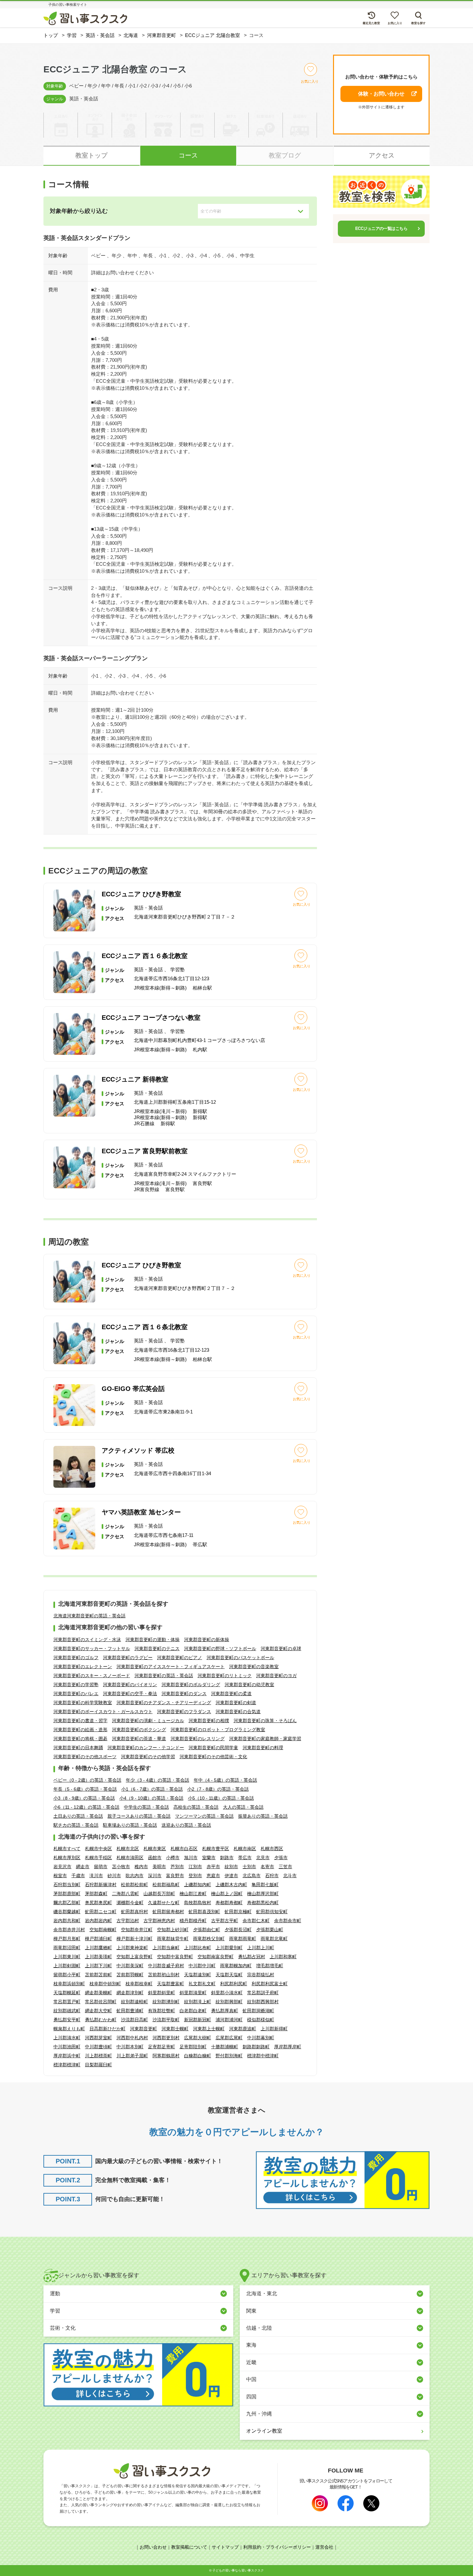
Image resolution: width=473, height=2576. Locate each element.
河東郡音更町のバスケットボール (240, 1658)
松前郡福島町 (166, 1885)
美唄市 (159, 1867)
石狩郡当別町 (67, 1885)
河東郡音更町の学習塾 (76, 1685)
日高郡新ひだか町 (107, 2029)
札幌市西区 (272, 1849)
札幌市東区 (155, 1849)
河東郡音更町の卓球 (281, 1649)
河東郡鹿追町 (243, 2029)
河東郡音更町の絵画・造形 (80, 1730)
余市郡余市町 (288, 1921)
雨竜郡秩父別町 (209, 1939)
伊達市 (231, 1876)
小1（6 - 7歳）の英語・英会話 (152, 1789)
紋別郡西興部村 (263, 2002)
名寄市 (267, 1867)
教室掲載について (189, 2547)
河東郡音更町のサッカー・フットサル (92, 1649)
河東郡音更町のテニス (157, 1649)
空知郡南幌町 (103, 1930)
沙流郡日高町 (134, 2020)
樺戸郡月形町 (67, 1939)
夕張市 (281, 1858)
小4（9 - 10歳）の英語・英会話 (151, 1798)
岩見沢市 (62, 1867)
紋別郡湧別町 (166, 2002)
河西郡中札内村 (132, 2038)
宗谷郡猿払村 (261, 1975)
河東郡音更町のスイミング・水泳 (87, 1640)
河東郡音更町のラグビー (128, 1658)
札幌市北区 (128, 1849)
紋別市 (231, 1867)
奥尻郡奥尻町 (98, 1903)
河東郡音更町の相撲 (209, 1721)
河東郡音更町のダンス (184, 1694)
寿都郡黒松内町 (263, 1903)
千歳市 (78, 1876)
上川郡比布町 (198, 1948)
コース (188, 155)
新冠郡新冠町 (198, 2020)
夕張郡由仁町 (207, 1930)
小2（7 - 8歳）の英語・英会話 (218, 1789)
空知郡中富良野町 (175, 1957)
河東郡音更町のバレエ (76, 1694)
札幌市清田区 (130, 1858)
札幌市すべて (67, 1849)
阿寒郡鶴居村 (166, 2056)
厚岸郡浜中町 (67, 2056)
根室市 (60, 1876)
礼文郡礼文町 (202, 1984)
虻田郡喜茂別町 (204, 1912)
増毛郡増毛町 (270, 1966)
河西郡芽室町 (98, 2038)
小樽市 (173, 1858)
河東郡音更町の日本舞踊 (78, 1748)
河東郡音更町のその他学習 (148, 1757)
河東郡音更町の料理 (263, 1748)
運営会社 (324, 2547)
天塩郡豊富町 (171, 1984)
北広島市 (252, 1876)
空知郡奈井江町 (137, 1930)
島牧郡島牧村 (198, 1903)
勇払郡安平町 (67, 2020)
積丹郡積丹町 (193, 1921)
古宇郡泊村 (128, 1921)
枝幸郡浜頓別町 (69, 1984)
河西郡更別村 (166, 2038)
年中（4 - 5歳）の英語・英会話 (225, 1780)
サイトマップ (225, 2547)
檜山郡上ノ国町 (227, 1894)
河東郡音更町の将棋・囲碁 (80, 1739)
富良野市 (175, 1876)
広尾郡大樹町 (198, 2038)
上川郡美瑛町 (98, 1957)
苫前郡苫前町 (98, 1975)
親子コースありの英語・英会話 (139, 1816)
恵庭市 (213, 1876)
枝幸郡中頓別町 (105, 1984)
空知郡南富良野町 (216, 1957)
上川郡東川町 (67, 1957)
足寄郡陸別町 (193, 2047)
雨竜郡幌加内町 (236, 1966)
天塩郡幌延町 (67, 1993)
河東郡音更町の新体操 (207, 1640)
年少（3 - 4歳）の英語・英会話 (158, 1780)
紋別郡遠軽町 (134, 2002)
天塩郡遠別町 (198, 1975)
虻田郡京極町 (238, 1912)
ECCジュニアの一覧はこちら (381, 228)
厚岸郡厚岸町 (288, 2047)
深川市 (155, 1876)
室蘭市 (209, 1858)
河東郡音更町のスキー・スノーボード (92, 1676)
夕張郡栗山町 (270, 1930)
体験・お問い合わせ (381, 94)
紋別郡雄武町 (67, 2011)
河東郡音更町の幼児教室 (249, 1685)
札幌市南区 (245, 1849)
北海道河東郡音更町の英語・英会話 (89, 1616)
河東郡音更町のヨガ (276, 1676)
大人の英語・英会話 (243, 1807)
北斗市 (290, 1876)
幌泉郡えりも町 (69, 2029)
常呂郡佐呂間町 (101, 2002)
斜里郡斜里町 (162, 1993)
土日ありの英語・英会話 (78, 1816)
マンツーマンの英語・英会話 (204, 1816)
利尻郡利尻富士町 (270, 1984)
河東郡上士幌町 (209, 2029)
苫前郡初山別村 (164, 1975)
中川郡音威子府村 (166, 1966)
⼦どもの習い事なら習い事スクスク (238, 2570)
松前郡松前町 (134, 1885)
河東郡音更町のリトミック (225, 1676)
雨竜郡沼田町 (67, 1948)
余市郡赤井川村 (69, 1930)
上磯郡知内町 (198, 1885)
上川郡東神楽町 (132, 1948)
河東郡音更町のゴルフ (76, 1658)
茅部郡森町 (96, 1894)
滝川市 (96, 1876)
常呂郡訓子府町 (263, 1993)
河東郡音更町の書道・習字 (80, 1721)
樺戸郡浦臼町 (98, 1939)
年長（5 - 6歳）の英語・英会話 (85, 1789)
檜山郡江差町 (193, 1894)
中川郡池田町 (67, 2047)
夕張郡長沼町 (238, 1930)
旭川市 (191, 1858)
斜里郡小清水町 (227, 1993)
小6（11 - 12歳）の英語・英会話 (86, 1807)
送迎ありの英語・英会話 (186, 1825)
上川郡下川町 (98, 1966)
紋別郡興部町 (229, 2002)
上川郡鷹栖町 (98, 1948)
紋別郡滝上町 (198, 2002)
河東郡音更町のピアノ (180, 1658)
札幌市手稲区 (98, 1858)
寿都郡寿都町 (229, 1903)
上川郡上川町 (261, 1948)
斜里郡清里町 (193, 1993)
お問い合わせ (153, 2547)
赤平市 (213, 1867)
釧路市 (227, 1858)
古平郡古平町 (225, 1921)
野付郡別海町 (229, 2056)
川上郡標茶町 (98, 2056)
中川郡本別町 (130, 2047)
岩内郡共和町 (67, 1921)
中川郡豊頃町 (98, 2047)
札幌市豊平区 (216, 1849)
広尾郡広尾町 (229, 2038)
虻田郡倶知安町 (272, 1912)
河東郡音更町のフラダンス (184, 1712)
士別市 (249, 1867)
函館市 (155, 1858)
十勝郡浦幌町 (225, 2047)
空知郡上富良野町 (134, 1957)
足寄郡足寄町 (162, 2047)
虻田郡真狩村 (134, 1912)
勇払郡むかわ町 (101, 2020)
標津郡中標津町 (263, 2056)
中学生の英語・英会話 (146, 1807)
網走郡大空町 (98, 2011)
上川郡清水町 (67, 2038)
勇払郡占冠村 (252, 1957)
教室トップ (91, 155)
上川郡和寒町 (283, 1957)
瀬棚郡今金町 (130, 1903)
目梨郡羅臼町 (98, 2065)
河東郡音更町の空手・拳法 (130, 1694)
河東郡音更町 (144, 2029)
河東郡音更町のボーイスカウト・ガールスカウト (103, 1712)
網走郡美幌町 (98, 1993)
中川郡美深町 (130, 1966)
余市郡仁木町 (256, 1921)
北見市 (263, 1858)
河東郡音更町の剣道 (236, 1703)
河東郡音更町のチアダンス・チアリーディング (164, 1703)
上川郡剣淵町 (67, 1966)
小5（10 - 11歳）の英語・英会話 (221, 1798)
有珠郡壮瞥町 (162, 2011)
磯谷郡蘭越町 (67, 1912)
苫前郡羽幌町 (130, 1975)
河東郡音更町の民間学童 (213, 1748)
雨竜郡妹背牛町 (173, 1939)
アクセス (382, 155)
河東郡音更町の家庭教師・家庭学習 (265, 1739)
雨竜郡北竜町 (274, 1939)
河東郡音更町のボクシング (139, 1730)
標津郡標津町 (67, 2065)
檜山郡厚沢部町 (263, 1894)
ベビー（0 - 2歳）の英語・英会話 (87, 1780)
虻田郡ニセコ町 (101, 1912)
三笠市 (285, 1867)
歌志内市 (134, 1876)
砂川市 (114, 1876)
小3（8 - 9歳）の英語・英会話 (84, 1798)
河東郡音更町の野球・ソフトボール (220, 1649)
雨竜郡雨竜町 (243, 1939)
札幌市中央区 (98, 1849)
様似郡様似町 (261, 2020)
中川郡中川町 (202, 1966)
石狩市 (272, 1876)
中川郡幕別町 (261, 2038)
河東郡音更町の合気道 (238, 1712)
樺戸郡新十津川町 (134, 1939)
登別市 (195, 1876)
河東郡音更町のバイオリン (130, 1685)
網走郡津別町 (130, 1993)
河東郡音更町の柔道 (231, 1694)
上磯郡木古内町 (231, 1885)
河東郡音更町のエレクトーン (83, 1667)
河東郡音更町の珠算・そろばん (265, 1721)
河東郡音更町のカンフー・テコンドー (146, 1748)
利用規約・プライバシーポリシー (277, 2547)
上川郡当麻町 (166, 1948)
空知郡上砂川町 (173, 1930)
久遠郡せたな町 (164, 1903)
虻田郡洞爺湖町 (258, 2011)
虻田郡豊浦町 (130, 2011)
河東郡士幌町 (175, 2029)
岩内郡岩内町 (98, 1921)
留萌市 (101, 1867)
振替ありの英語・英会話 (263, 1816)
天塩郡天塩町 (229, 1975)
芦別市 (177, 1867)
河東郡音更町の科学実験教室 (83, 1703)
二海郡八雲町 (125, 1894)
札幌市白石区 (184, 1849)
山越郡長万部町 (159, 1894)
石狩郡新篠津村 (101, 1885)
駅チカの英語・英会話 (76, 1825)
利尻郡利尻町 (234, 1984)
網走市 (83, 1867)
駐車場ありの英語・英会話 (130, 1825)
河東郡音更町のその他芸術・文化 (213, 1757)
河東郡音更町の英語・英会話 (164, 1676)
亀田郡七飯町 (265, 1885)
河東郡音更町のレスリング (198, 1739)
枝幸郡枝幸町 (139, 1984)
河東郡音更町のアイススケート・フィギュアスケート (171, 1667)
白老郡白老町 (193, 2011)
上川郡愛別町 (229, 1948)
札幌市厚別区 (67, 1858)
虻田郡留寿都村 (168, 1912)
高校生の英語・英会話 (196, 1807)
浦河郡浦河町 (229, 2020)
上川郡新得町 (274, 2029)
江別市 (195, 1867)
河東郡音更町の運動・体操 (153, 1640)
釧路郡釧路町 (256, 2047)
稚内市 (141, 1867)
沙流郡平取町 (166, 2020)
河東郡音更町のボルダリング (191, 1685)
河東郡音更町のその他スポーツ (85, 1757)
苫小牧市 (121, 1867)
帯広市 (245, 1858)
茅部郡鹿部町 (67, 1894)
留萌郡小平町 (67, 1975)
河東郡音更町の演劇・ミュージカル (148, 1721)
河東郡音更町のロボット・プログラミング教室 (218, 1730)
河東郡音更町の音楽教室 (254, 1667)
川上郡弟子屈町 (132, 2056)
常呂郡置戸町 (67, 2002)
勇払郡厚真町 (225, 2011)
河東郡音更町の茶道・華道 (139, 1739)
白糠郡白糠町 (198, 2056)
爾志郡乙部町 (67, 1903)
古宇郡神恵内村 (159, 1921)
